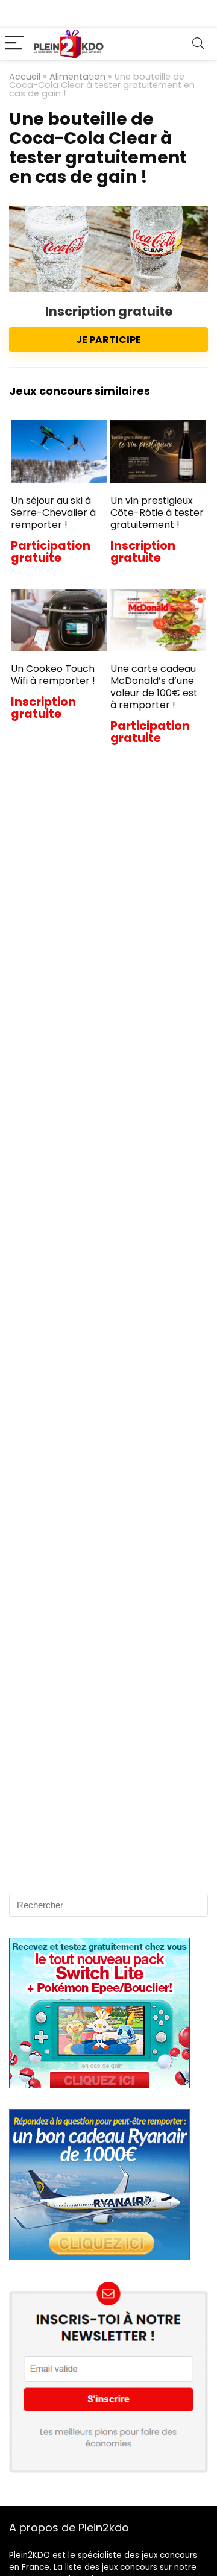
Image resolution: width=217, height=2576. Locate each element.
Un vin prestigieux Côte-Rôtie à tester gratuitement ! (157, 513)
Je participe (108, 340)
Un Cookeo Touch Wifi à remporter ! (53, 675)
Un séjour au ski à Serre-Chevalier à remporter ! (53, 513)
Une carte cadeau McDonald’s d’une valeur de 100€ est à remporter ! (154, 687)
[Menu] (14, 44)
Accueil (25, 77)
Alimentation (77, 77)
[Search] (198, 44)
